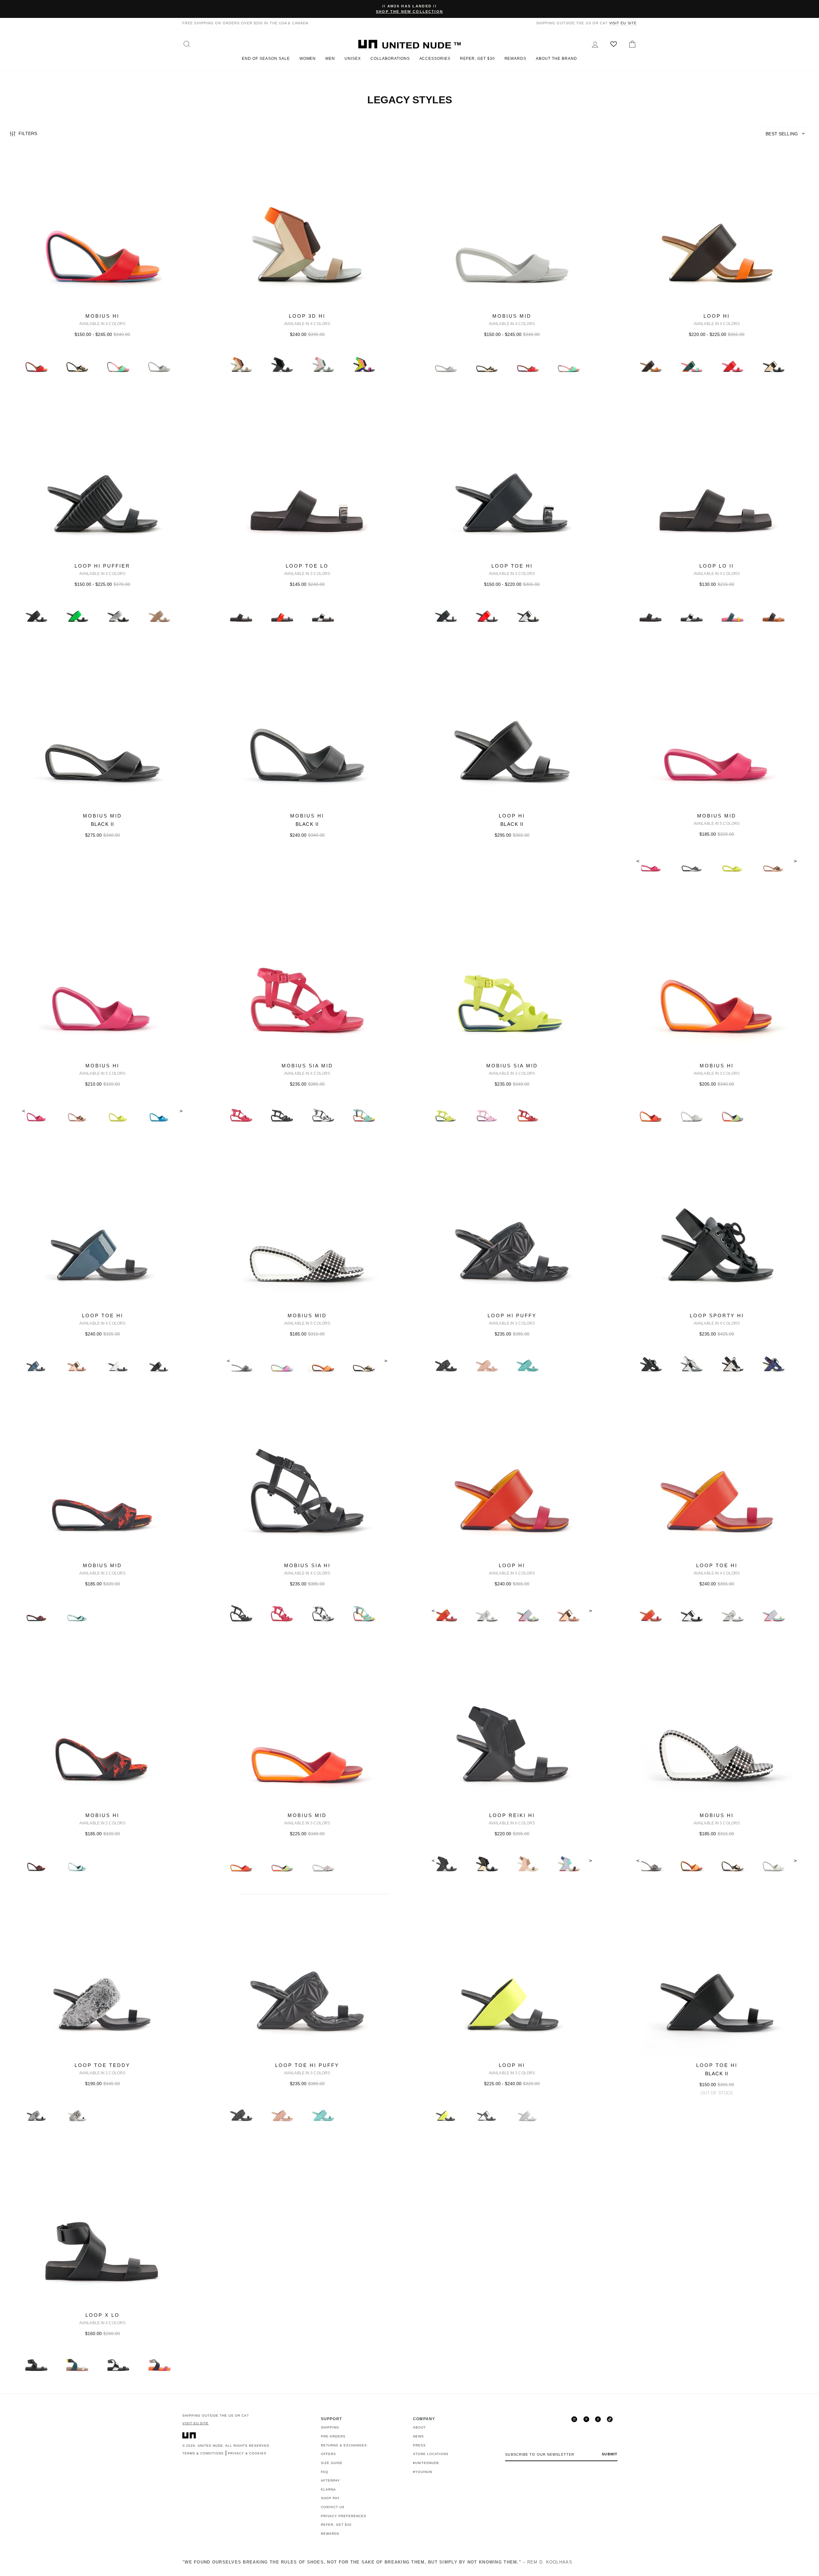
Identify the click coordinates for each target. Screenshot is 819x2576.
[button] (786, 134)
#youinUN (423, 2472)
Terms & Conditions (203, 2453)
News (418, 2436)
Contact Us (333, 2507)
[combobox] (786, 134)
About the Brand (556, 59)
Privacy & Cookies (247, 2453)
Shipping (330, 2427)
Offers (328, 2454)
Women (308, 59)
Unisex (353, 59)
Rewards (516, 59)
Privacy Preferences (344, 2516)
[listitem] (102, 270)
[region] (409, 134)
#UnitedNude (426, 2463)
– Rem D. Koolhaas (377, 2562)
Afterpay (330, 2480)
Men (330, 59)
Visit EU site (623, 23)
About (419, 2427)
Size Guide (332, 2463)
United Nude (210, 2446)
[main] (409, 1269)
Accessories (435, 59)
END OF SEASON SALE (266, 59)
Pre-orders (333, 2436)
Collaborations (390, 59)
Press (419, 2445)
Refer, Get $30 (477, 59)
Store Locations (431, 2454)
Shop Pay (330, 2498)
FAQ (325, 2472)
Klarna (328, 2489)
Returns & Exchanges (344, 2445)
